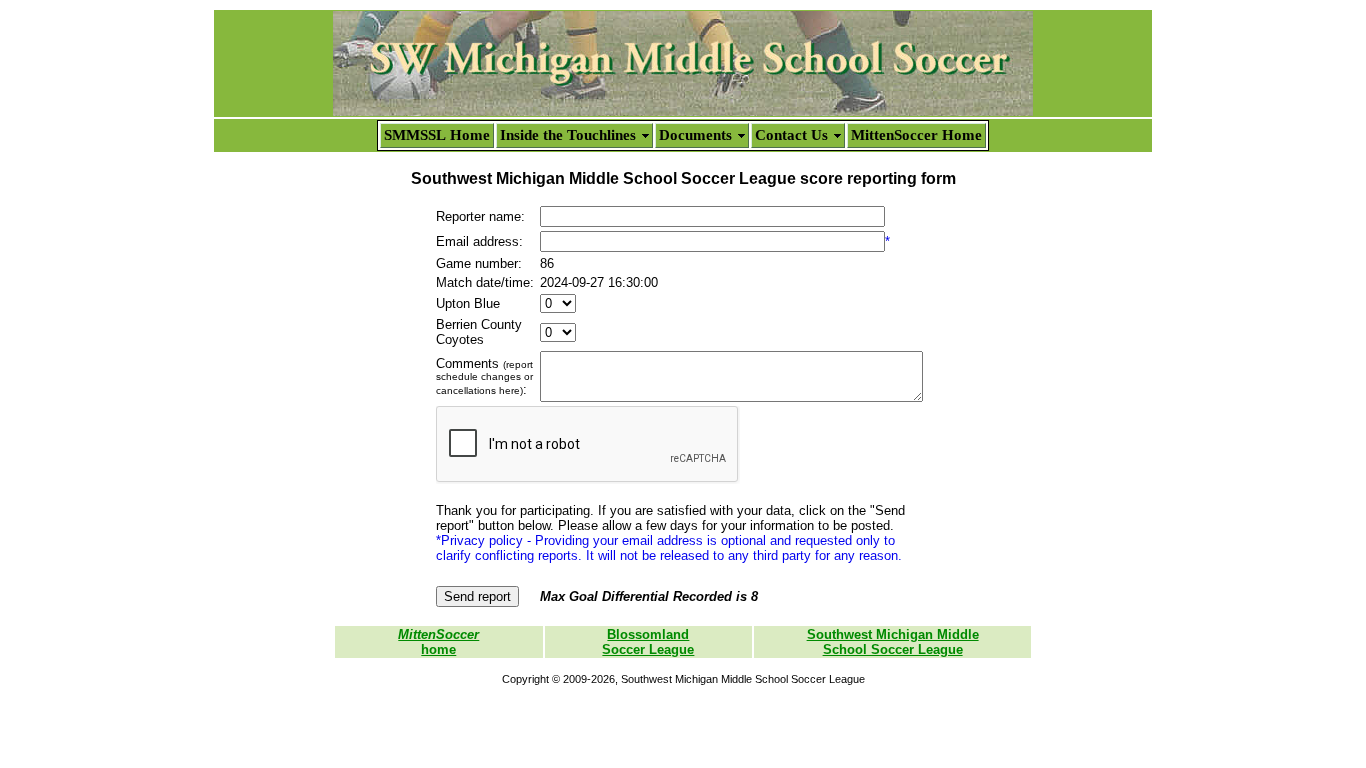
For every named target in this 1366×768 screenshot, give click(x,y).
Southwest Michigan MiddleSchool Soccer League (893, 642)
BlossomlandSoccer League (648, 642)
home (438, 642)
